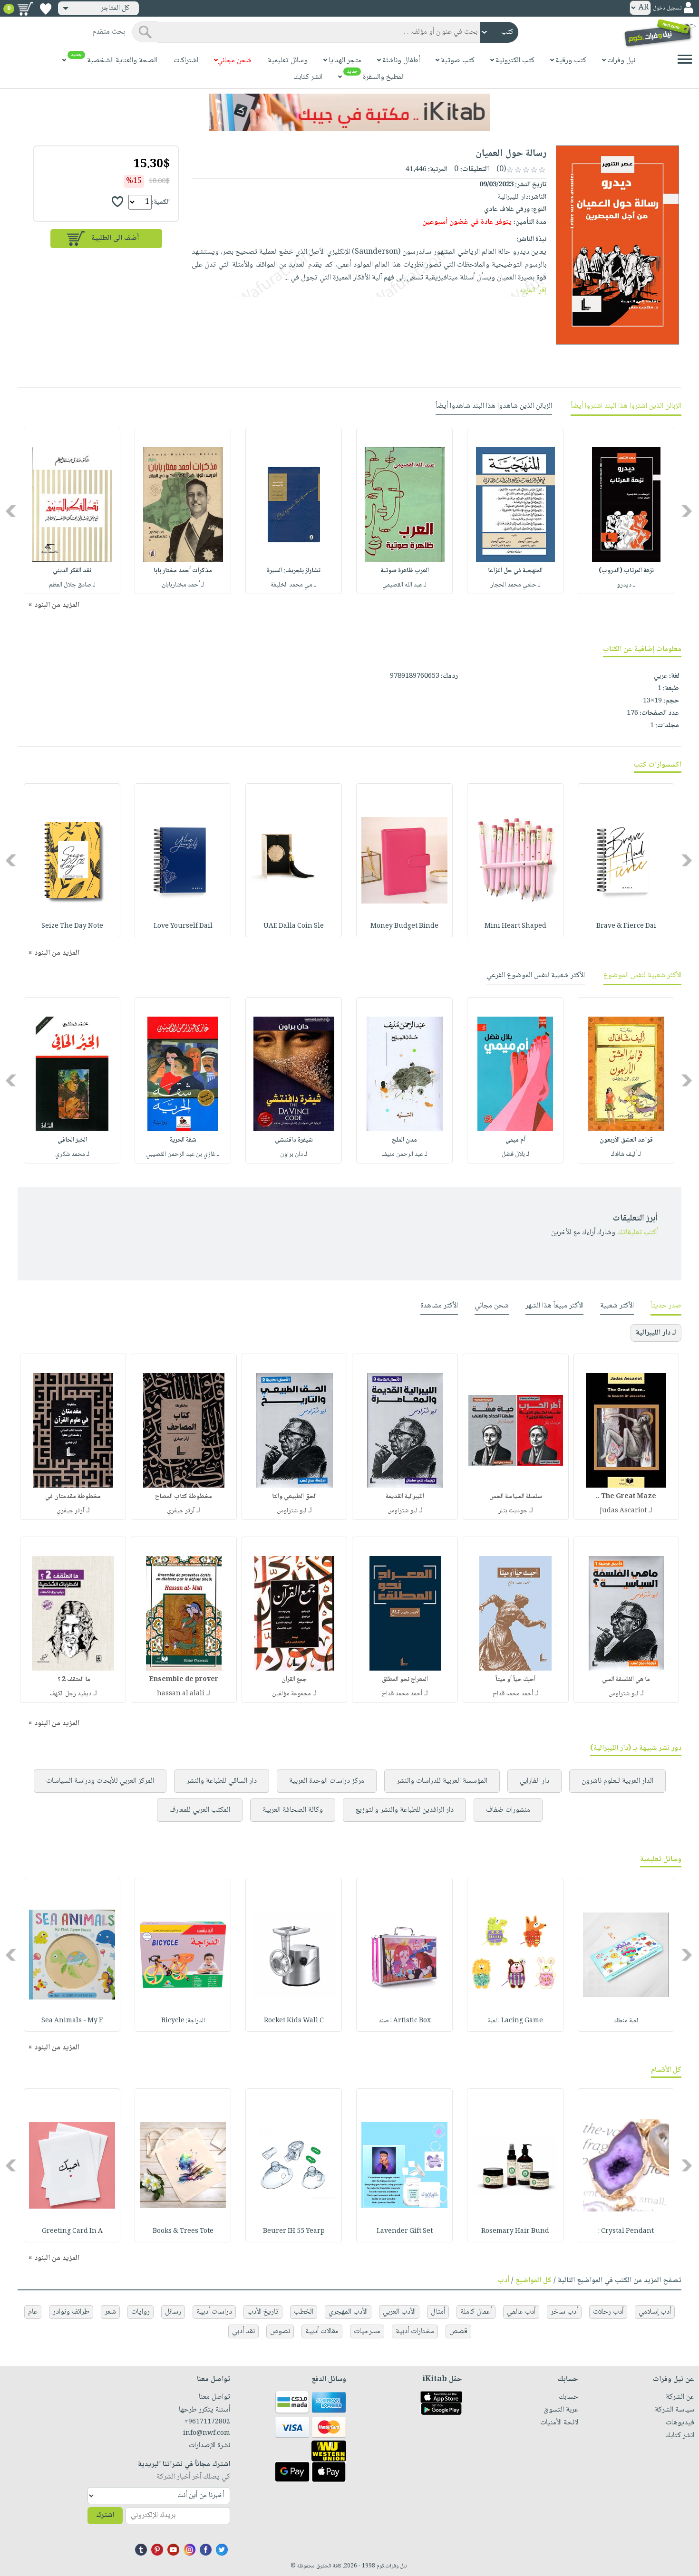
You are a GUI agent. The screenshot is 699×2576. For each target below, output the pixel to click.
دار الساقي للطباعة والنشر (222, 1781)
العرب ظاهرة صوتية (405, 571)
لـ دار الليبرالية (656, 1333)
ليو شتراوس (402, 1511)
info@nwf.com (206, 2433)
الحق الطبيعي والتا (294, 1497)
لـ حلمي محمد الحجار (515, 585)
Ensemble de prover (184, 1680)
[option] (626, 511)
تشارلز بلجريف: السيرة (294, 571)
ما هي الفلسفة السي (626, 1680)
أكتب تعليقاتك (637, 1233)
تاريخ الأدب (263, 2312)
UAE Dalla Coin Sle (294, 926)
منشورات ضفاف (508, 1810)
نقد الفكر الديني (72, 571)
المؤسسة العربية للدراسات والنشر (442, 1781)
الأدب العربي (399, 2312)
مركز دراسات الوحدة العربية (327, 1781)
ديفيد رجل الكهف (70, 1694)
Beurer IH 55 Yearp (294, 2231)
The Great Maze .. (626, 1497)
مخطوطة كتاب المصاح (184, 1497)
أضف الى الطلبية (115, 238)
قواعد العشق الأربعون (626, 1140)
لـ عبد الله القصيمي (404, 585)
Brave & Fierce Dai (626, 926)
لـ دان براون (294, 1154)
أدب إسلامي (655, 2312)
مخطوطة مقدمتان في (73, 1497)
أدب (504, 2281)
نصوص (280, 2331)
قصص (458, 2331)
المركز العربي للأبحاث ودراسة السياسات (100, 1781)
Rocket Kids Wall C (294, 2021)
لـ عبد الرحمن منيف (404, 1154)
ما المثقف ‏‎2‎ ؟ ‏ (73, 1680)
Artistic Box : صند (405, 2021)
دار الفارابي (534, 1781)
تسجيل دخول (667, 8)
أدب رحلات (608, 2312)
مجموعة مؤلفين (291, 1694)
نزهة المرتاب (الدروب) (626, 571)
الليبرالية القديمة (405, 1497)
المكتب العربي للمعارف (200, 1810)
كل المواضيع (534, 2281)
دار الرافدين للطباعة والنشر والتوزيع (404, 1810)
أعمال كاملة (476, 2312)
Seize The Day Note (72, 926)
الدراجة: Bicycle (183, 2021)
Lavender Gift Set (405, 2231)
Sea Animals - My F (72, 2021)
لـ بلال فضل (515, 1154)
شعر (110, 2312)
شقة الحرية (183, 1140)
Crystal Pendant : (626, 2231)
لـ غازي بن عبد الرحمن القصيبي (183, 1154)
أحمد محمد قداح (513, 1694)
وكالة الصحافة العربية (293, 1810)
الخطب (304, 2312)
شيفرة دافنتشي (294, 1140)
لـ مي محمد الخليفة (294, 585)
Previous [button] (687, 511)
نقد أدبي (243, 2331)
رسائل (173, 2312)
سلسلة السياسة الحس (516, 1497)
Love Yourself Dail (183, 926)
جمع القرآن (294, 1680)
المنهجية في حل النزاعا (515, 571)
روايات (141, 2312)
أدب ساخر (564, 2312)
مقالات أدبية (322, 2331)
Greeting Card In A (72, 2231)
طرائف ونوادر (71, 2312)
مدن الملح (404, 1140)
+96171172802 (207, 2422)
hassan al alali (181, 1694)
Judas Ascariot (623, 1511)
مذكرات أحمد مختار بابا (183, 571)
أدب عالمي (521, 2312)
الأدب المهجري (348, 2312)
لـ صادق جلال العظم (72, 585)
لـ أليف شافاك (626, 1154)
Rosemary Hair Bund (515, 2231)
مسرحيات (367, 2331)
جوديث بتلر (513, 1511)
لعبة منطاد (626, 2021)
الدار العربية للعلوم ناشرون (617, 1781)
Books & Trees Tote (183, 2231)
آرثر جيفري (181, 1511)
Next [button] (12, 511)
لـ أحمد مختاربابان (183, 585)
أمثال (438, 2312)
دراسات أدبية (214, 2312)
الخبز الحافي (72, 1140)
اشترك (105, 2515)
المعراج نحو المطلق (405, 1680)
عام (33, 2312)
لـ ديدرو (626, 585)
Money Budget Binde (404, 926)
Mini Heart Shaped (515, 926)
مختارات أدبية (415, 2331)
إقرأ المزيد (533, 291)
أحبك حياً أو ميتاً (515, 1680)
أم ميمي (515, 1140)
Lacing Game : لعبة (515, 2021)
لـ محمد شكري (72, 1154)
